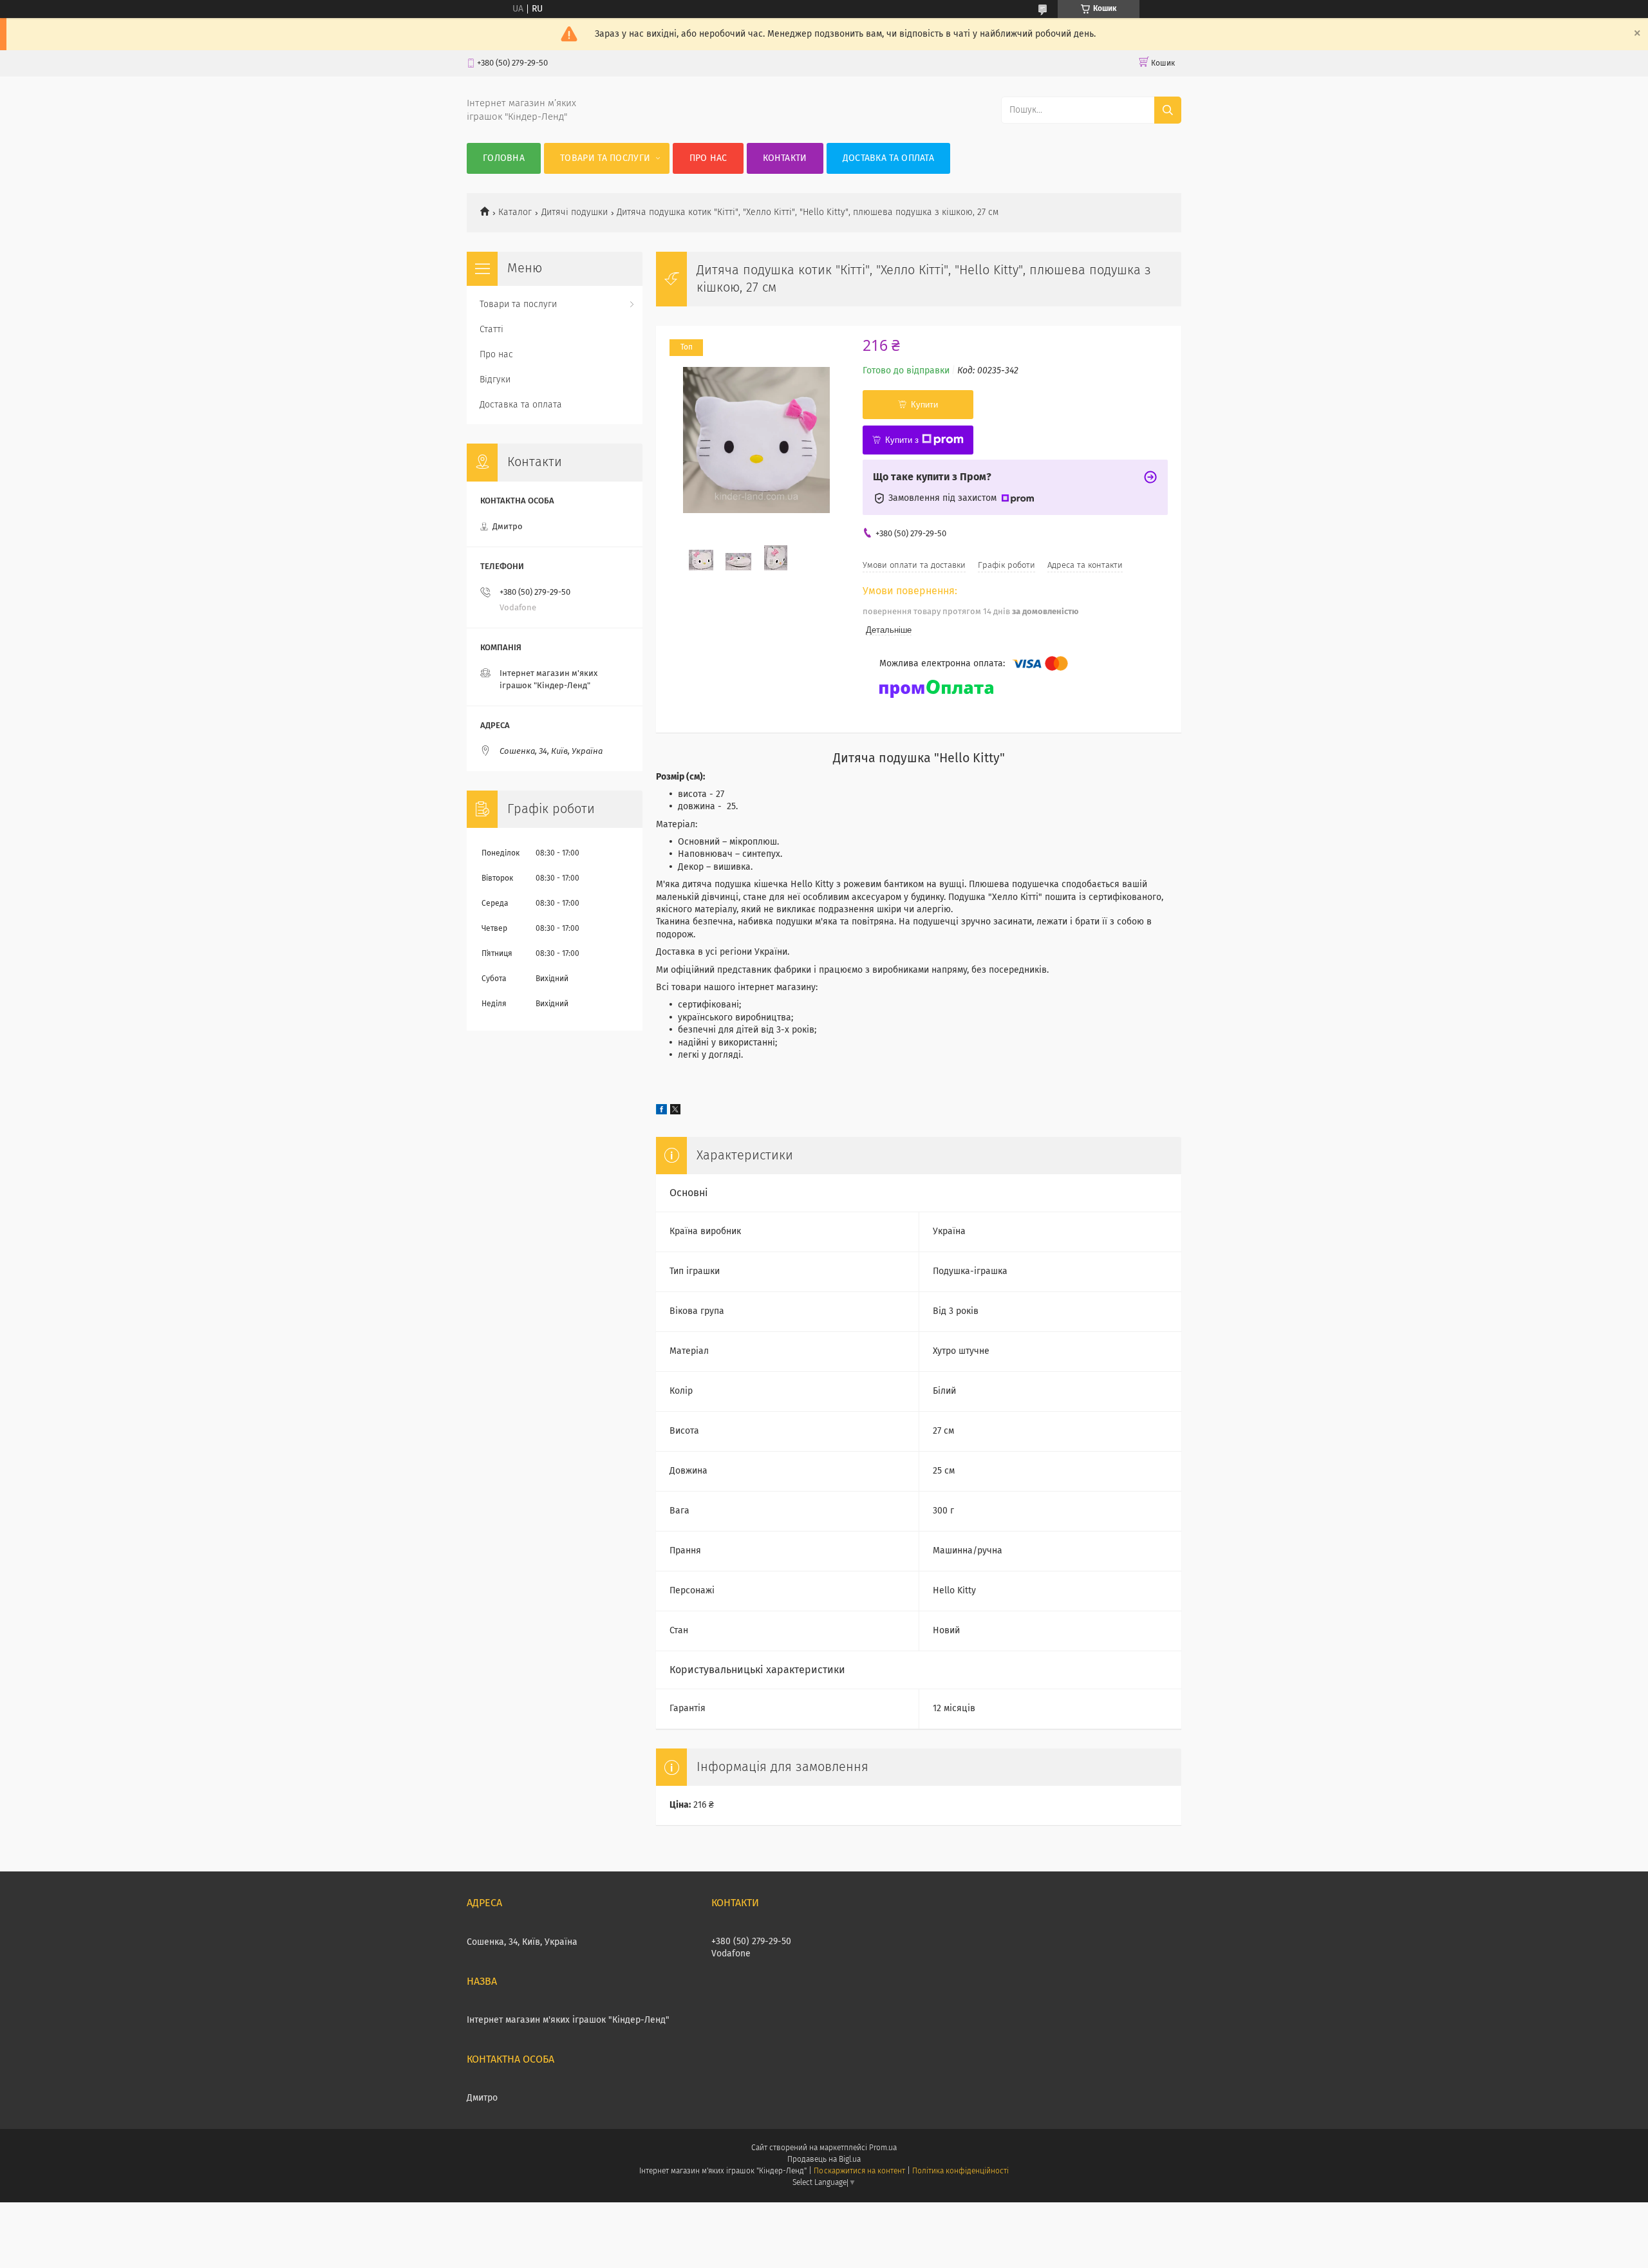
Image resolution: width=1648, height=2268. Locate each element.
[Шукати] (1168, 110)
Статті (492, 330)
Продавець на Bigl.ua (824, 2160)
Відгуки (495, 380)
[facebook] (661, 1112)
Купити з (902, 440)
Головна (504, 158)
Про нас (708, 158)
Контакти (785, 158)
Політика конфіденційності (960, 2171)
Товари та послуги (605, 158)
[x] (675, 1112)
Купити (924, 405)
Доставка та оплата (888, 158)
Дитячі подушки (575, 212)
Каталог (515, 212)
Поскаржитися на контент (859, 2171)
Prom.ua (883, 2148)
